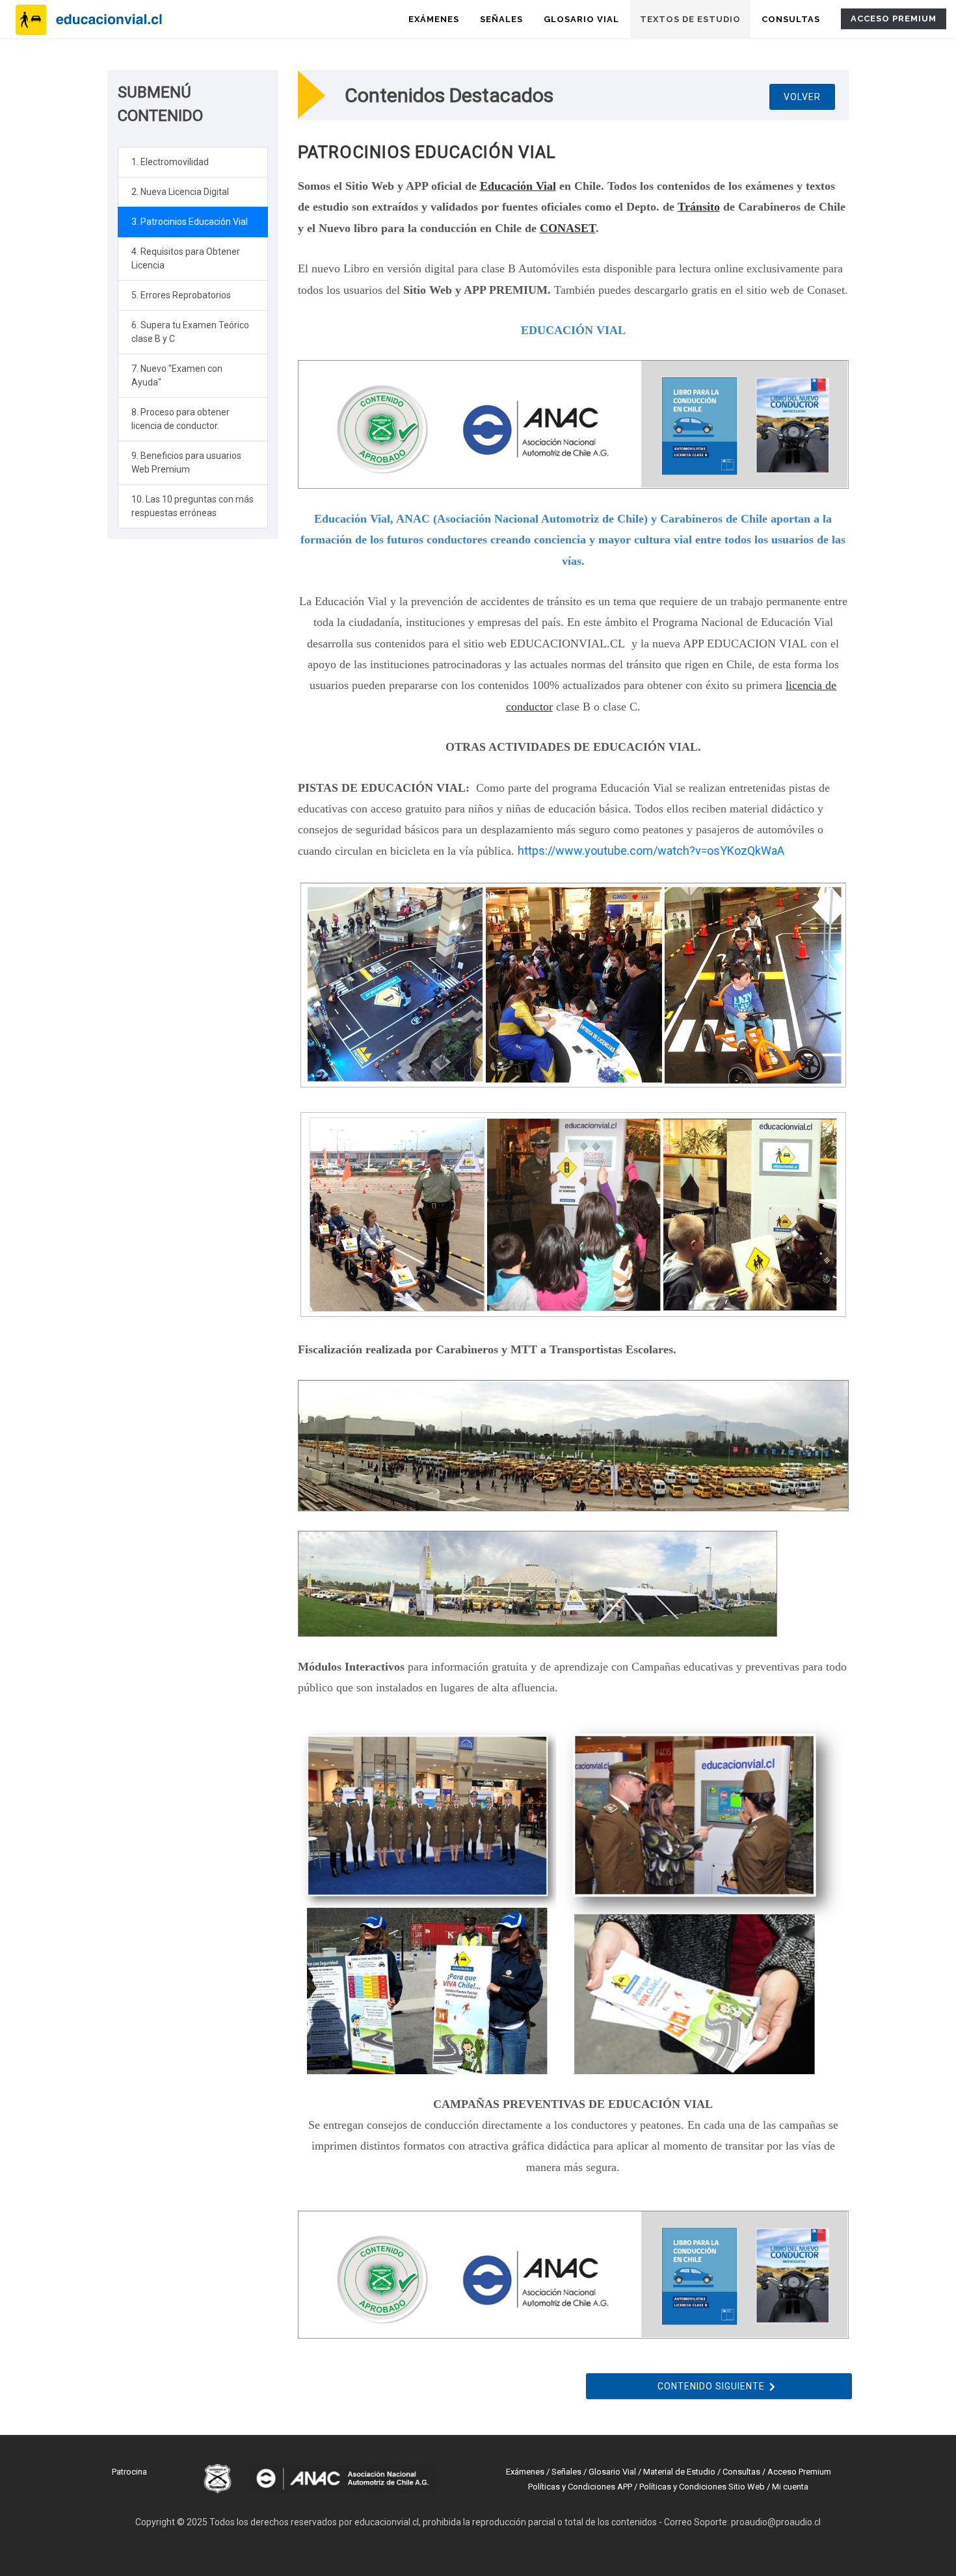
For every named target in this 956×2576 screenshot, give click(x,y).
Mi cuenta (790, 2487)
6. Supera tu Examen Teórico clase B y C (190, 332)
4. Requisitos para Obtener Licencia (186, 258)
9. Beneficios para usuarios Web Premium (186, 462)
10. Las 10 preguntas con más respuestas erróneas (193, 506)
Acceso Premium (799, 2472)
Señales (566, 2472)
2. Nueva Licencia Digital (180, 192)
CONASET (568, 228)
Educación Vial (518, 186)
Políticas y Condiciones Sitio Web (702, 2487)
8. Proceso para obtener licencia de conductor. (180, 419)
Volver (802, 97)
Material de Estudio (679, 2472)
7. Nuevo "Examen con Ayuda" (177, 375)
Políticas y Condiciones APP (580, 2487)
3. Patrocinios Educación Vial (190, 222)
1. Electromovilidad (170, 162)
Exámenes (525, 2472)
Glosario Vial (612, 2472)
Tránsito (699, 207)
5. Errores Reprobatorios (181, 295)
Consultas (741, 2472)
